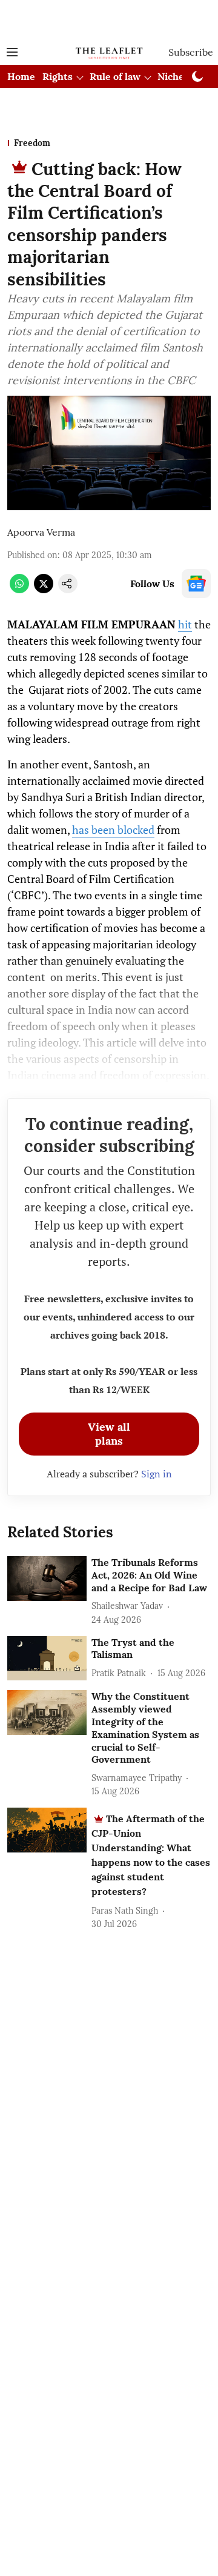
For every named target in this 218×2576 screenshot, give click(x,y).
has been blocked (113, 830)
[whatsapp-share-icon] (19, 590)
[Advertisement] (109, 20)
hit (185, 624)
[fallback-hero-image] (47, 1579)
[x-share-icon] (44, 590)
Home (21, 76)
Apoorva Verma (41, 532)
